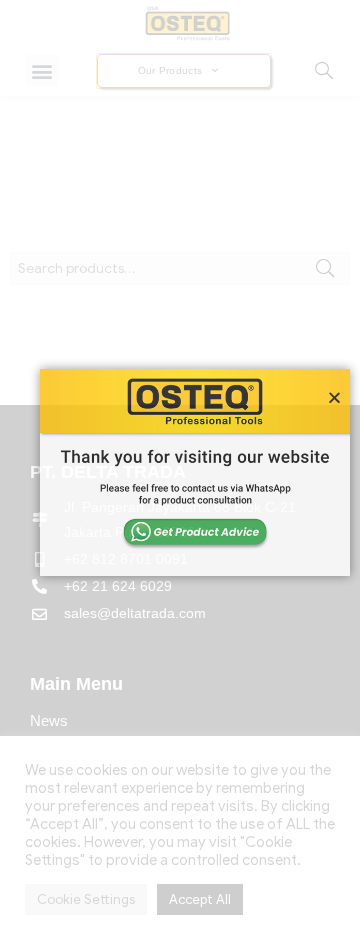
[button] (334, 397)
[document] (180, 472)
